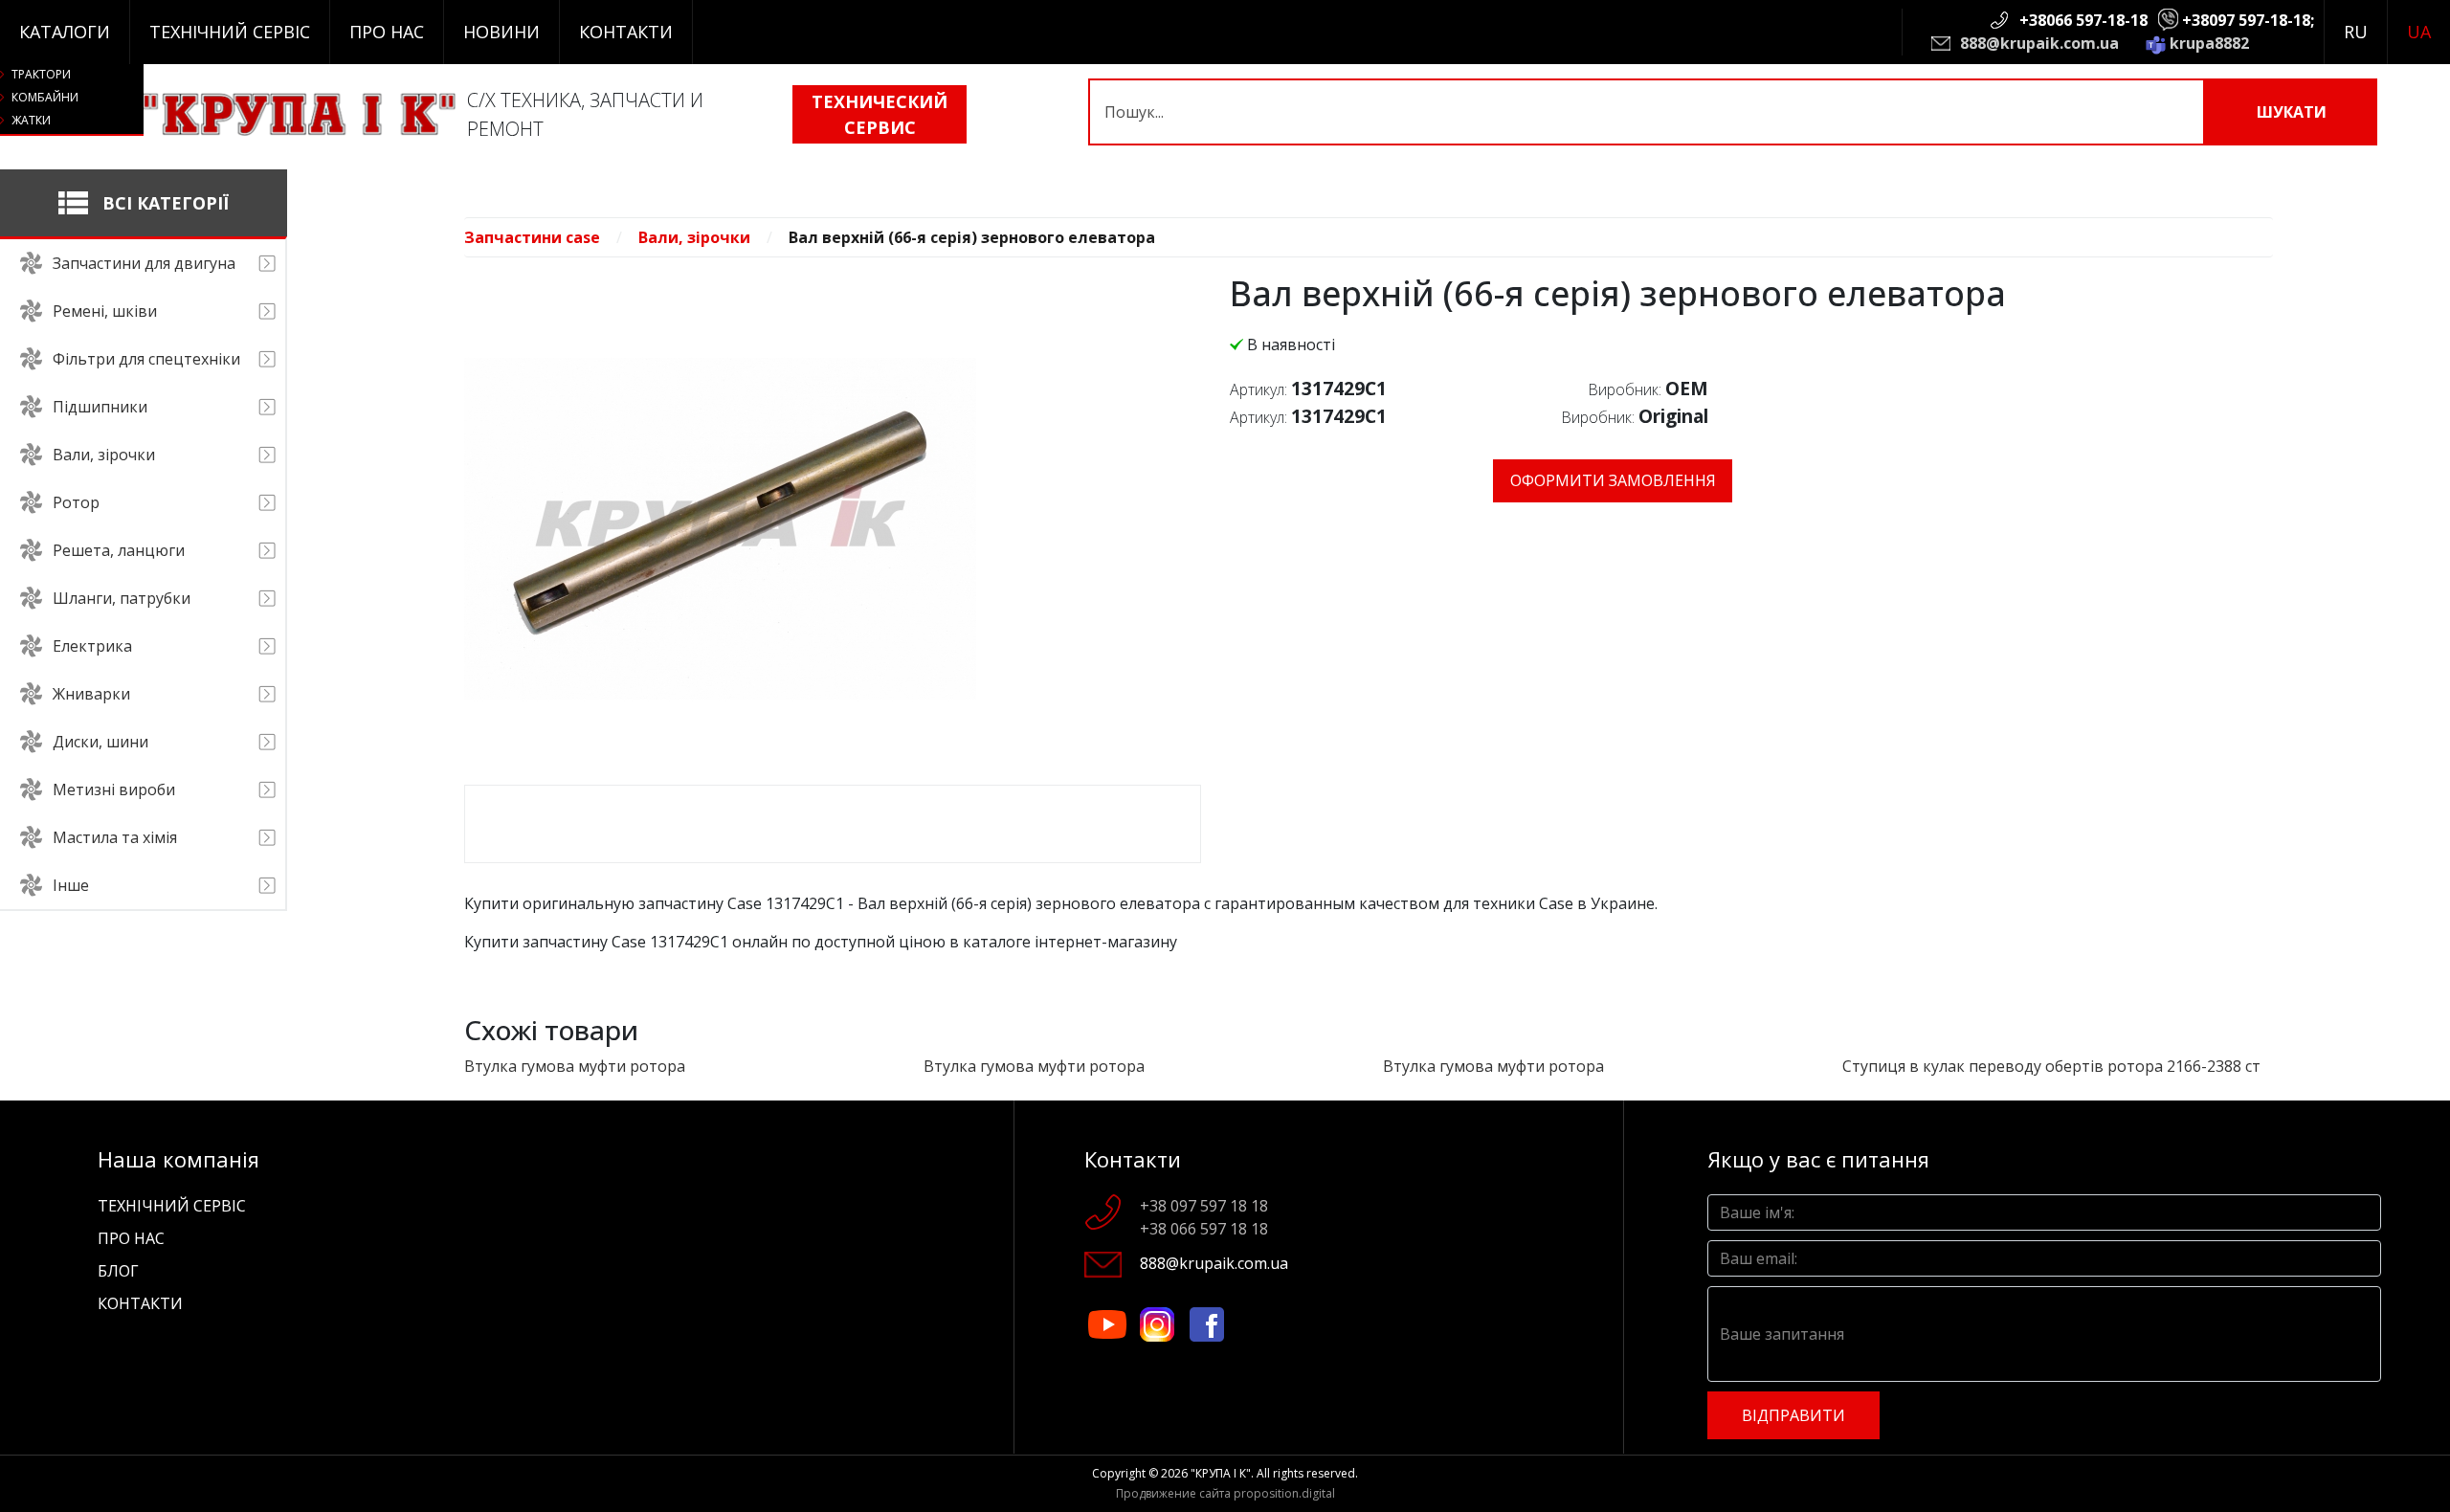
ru (2356, 32)
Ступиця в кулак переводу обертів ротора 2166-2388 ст (2051, 1066)
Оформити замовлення (1613, 480)
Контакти (626, 32)
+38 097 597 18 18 (1204, 1206)
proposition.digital (1284, 1493)
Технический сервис (880, 114)
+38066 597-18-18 (2083, 20)
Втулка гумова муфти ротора (575, 1066)
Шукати (2292, 112)
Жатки (31, 120)
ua (2419, 32)
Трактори (41, 74)
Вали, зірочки (694, 237)
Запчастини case (532, 237)
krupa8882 (2209, 43)
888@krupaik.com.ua (2039, 43)
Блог (118, 1271)
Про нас (387, 32)
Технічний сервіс (230, 32)
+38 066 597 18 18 (1204, 1229)
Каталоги (65, 32)
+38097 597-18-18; (2248, 20)
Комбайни (45, 97)
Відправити (1793, 1415)
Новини (501, 32)
